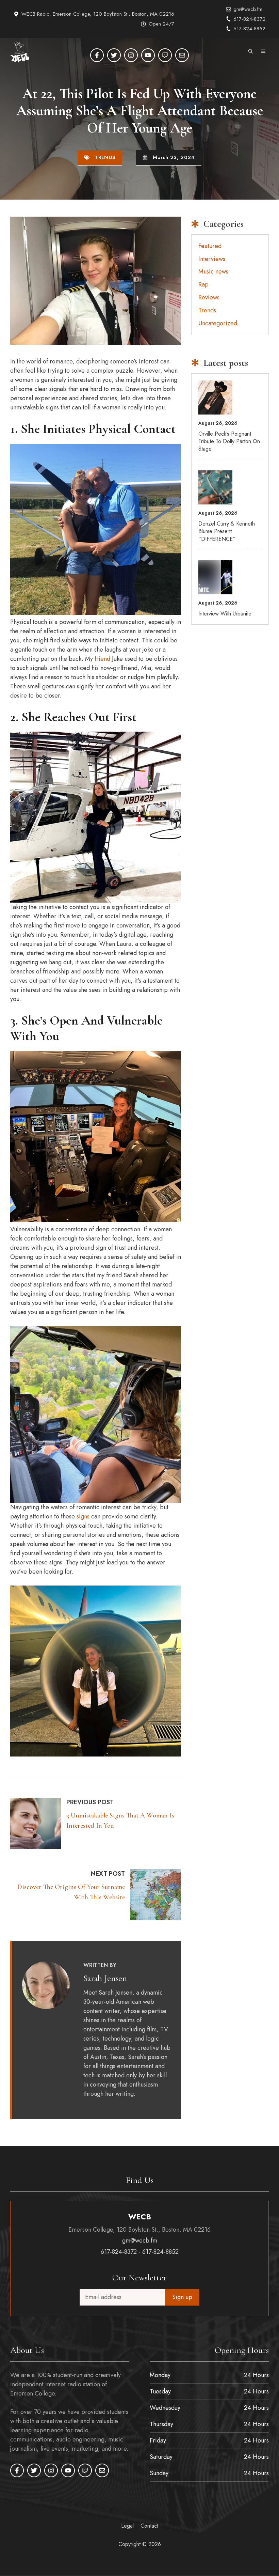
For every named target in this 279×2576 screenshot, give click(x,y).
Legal (127, 2526)
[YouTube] (148, 55)
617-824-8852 (249, 29)
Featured (210, 246)
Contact (149, 2526)
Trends (105, 157)
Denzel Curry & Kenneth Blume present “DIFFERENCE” (227, 531)
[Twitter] (114, 55)
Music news (213, 271)
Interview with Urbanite (225, 614)
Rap (203, 284)
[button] (251, 52)
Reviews (209, 297)
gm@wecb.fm (248, 9)
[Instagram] (131, 55)
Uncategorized (218, 323)
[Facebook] (97, 55)
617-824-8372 (249, 19)
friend (103, 659)
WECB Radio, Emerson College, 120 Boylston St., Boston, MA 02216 (98, 14)
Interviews (212, 259)
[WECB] (20, 52)
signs (84, 1516)
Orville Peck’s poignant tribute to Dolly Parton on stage (229, 441)
